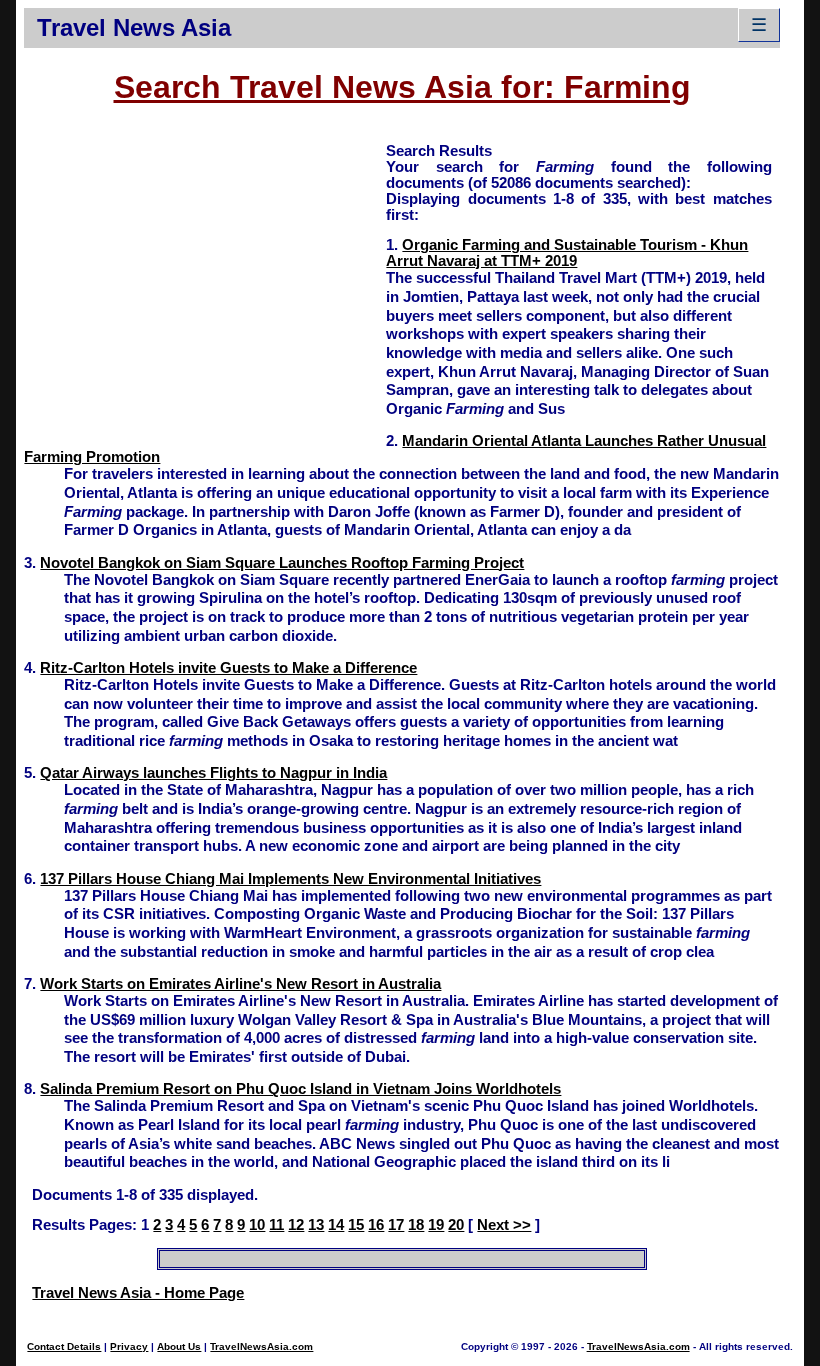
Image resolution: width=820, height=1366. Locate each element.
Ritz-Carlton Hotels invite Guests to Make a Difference (228, 668)
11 (276, 1225)
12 (296, 1225)
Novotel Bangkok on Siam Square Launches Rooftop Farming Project (282, 563)
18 (416, 1225)
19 (436, 1225)
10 (257, 1225)
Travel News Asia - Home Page (138, 1293)
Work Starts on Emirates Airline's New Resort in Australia (240, 984)
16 (376, 1225)
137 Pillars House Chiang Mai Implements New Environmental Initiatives (290, 879)
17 (396, 1225)
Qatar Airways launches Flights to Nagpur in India (213, 773)
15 (356, 1225)
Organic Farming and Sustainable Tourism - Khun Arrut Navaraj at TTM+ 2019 (567, 253)
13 (316, 1225)
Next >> (504, 1225)
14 (336, 1225)
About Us (179, 1346)
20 (456, 1225)
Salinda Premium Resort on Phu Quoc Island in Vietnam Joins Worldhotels (300, 1089)
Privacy (129, 1346)
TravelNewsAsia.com (261, 1346)
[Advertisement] (205, 281)
